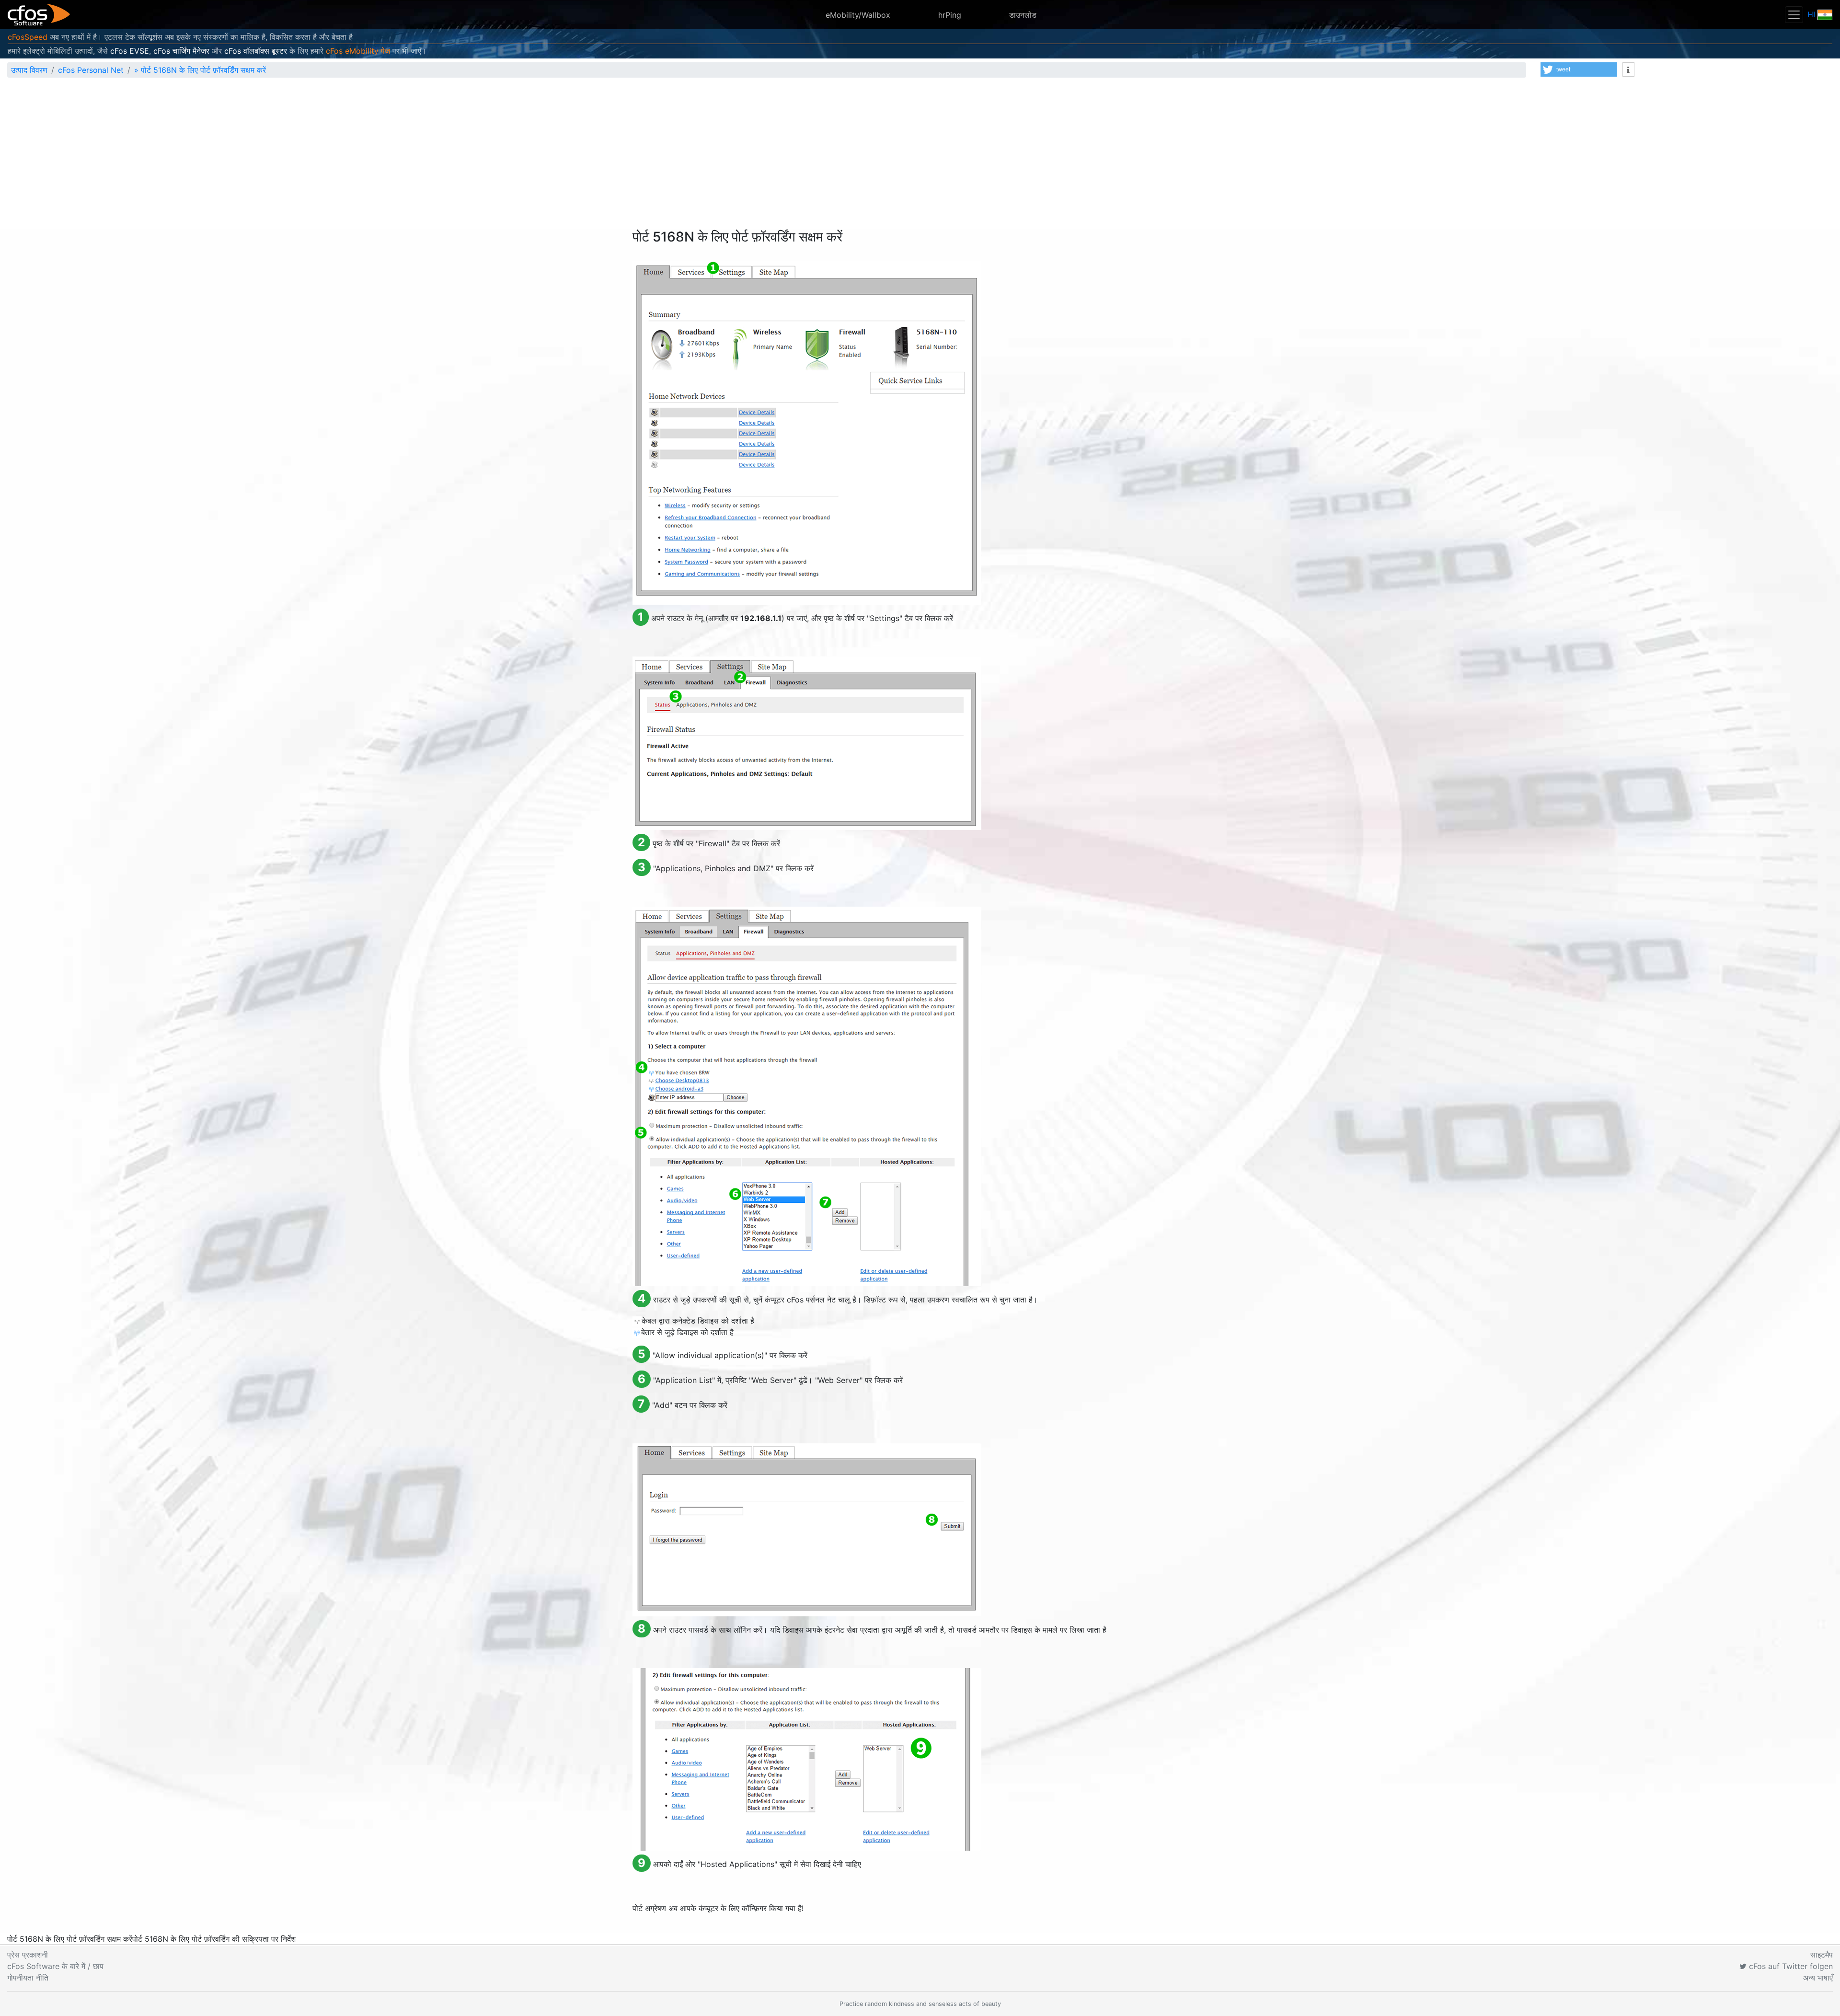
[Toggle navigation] (1794, 15)
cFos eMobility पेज (358, 51)
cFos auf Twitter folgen (1790, 1966)
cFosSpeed (28, 37)
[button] (1579, 69)
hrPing (950, 15)
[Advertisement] (920, 157)
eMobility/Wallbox (858, 15)
